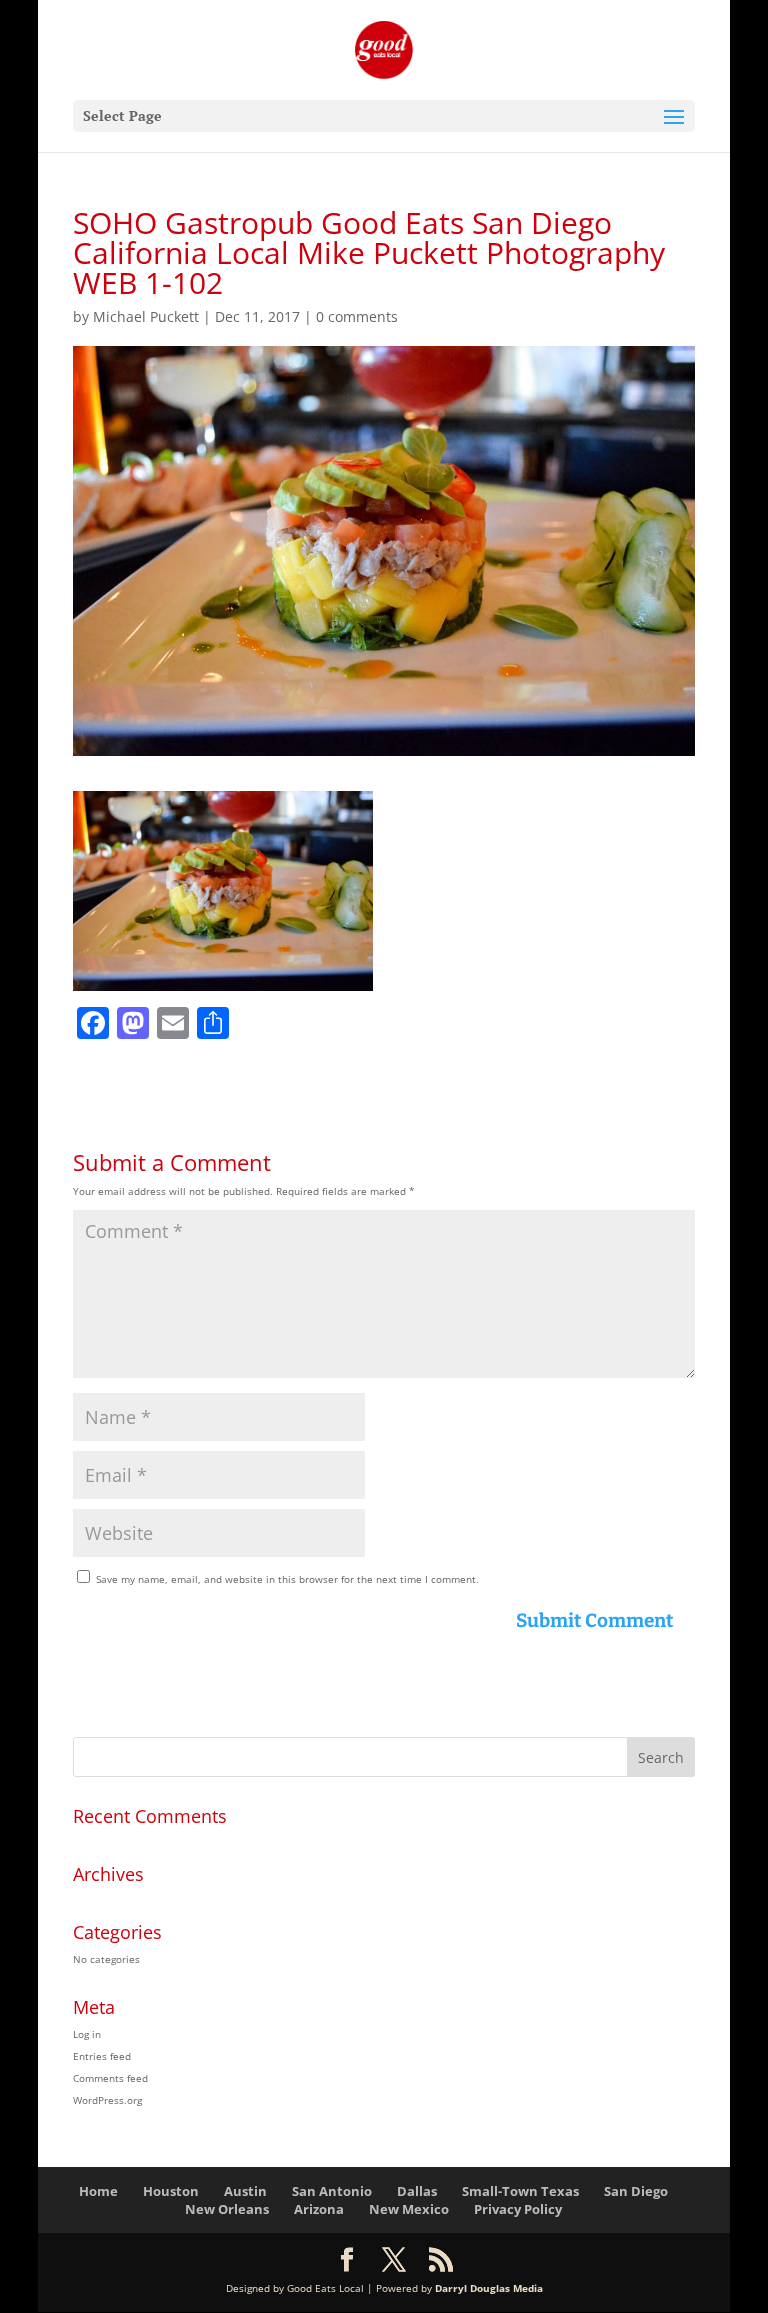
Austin (245, 2191)
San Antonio (332, 2191)
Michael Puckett (146, 316)
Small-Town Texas (520, 2191)
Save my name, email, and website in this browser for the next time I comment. (287, 1579)
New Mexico (409, 2209)
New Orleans (227, 2209)
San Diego (636, 2191)
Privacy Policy (518, 2209)
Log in (87, 2034)
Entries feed (102, 2056)
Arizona (319, 2209)
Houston (171, 2191)
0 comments (357, 316)
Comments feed (110, 2078)
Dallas (417, 2191)
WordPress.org (107, 2100)
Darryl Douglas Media (489, 2288)
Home (98, 2191)
